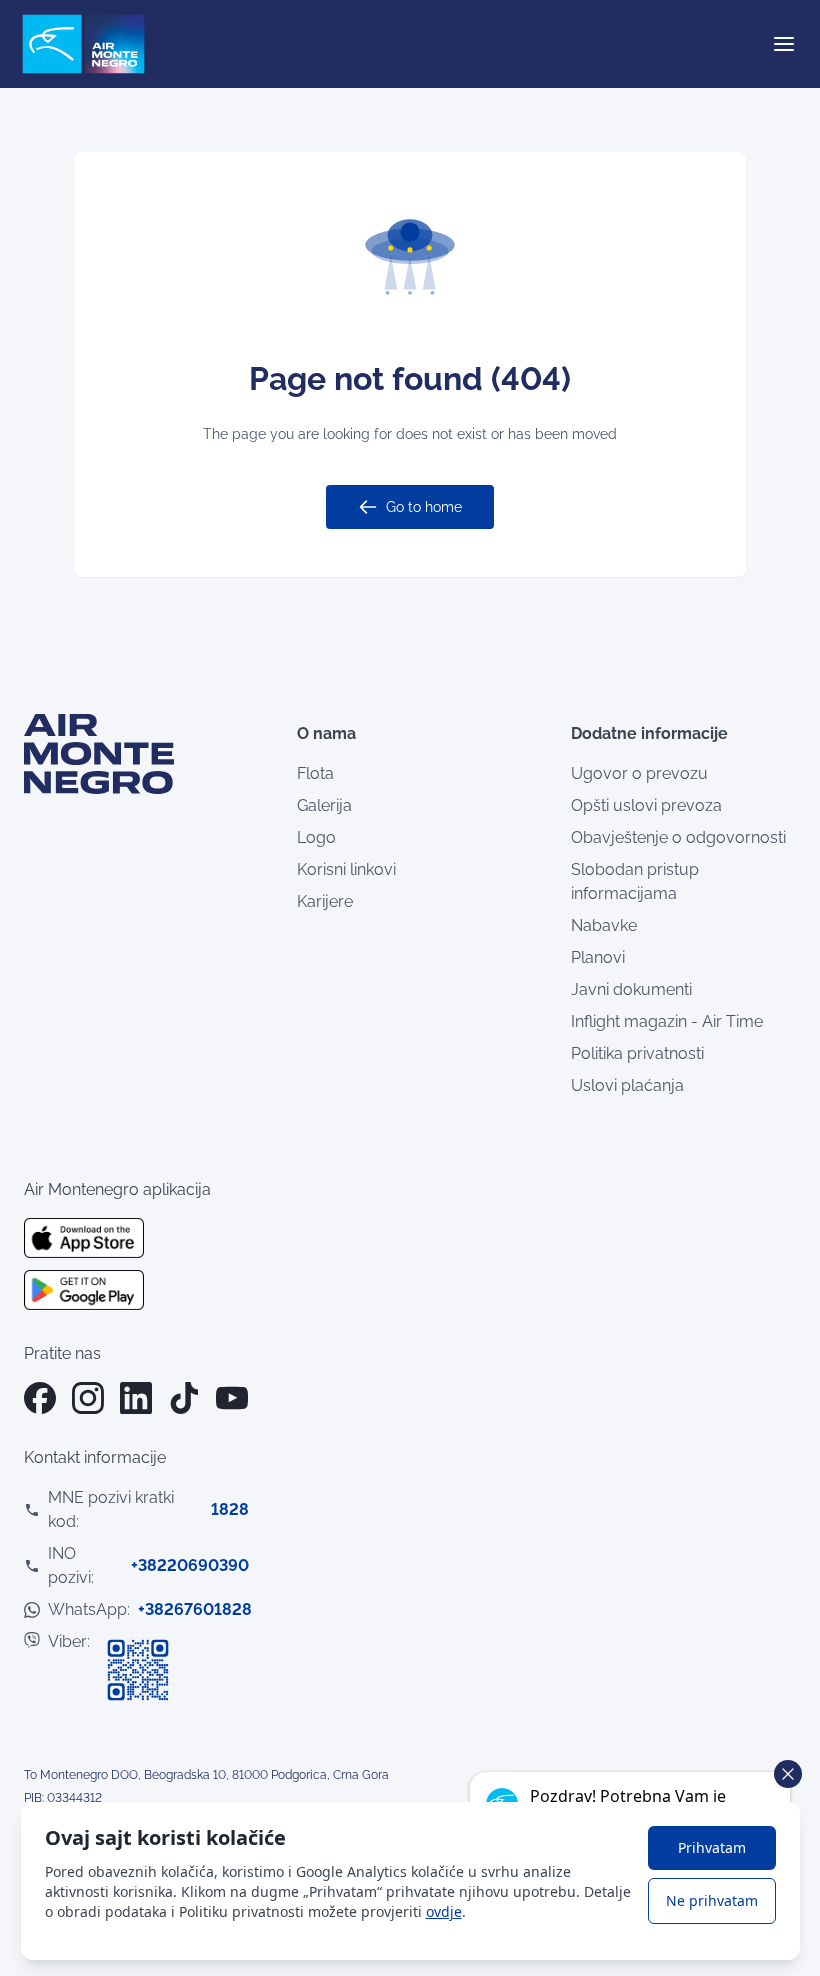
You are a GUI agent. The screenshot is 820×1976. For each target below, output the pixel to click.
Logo (316, 837)
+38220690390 (190, 1565)
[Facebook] (40, 1398)
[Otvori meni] (784, 44)
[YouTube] (232, 1398)
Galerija (324, 805)
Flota (315, 773)
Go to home (424, 507)
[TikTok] (184, 1398)
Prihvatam (712, 1847)
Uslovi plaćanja (627, 1085)
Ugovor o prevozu (639, 773)
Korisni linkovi (346, 869)
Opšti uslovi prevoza (646, 805)
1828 (230, 1509)
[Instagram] (88, 1398)
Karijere (325, 901)
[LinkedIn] (136, 1398)
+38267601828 (195, 1609)
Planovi (598, 957)
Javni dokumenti (631, 989)
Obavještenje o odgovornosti (678, 837)
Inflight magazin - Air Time (667, 1021)
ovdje (444, 1911)
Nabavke (604, 925)
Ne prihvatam (712, 1900)
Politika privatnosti (637, 1053)
